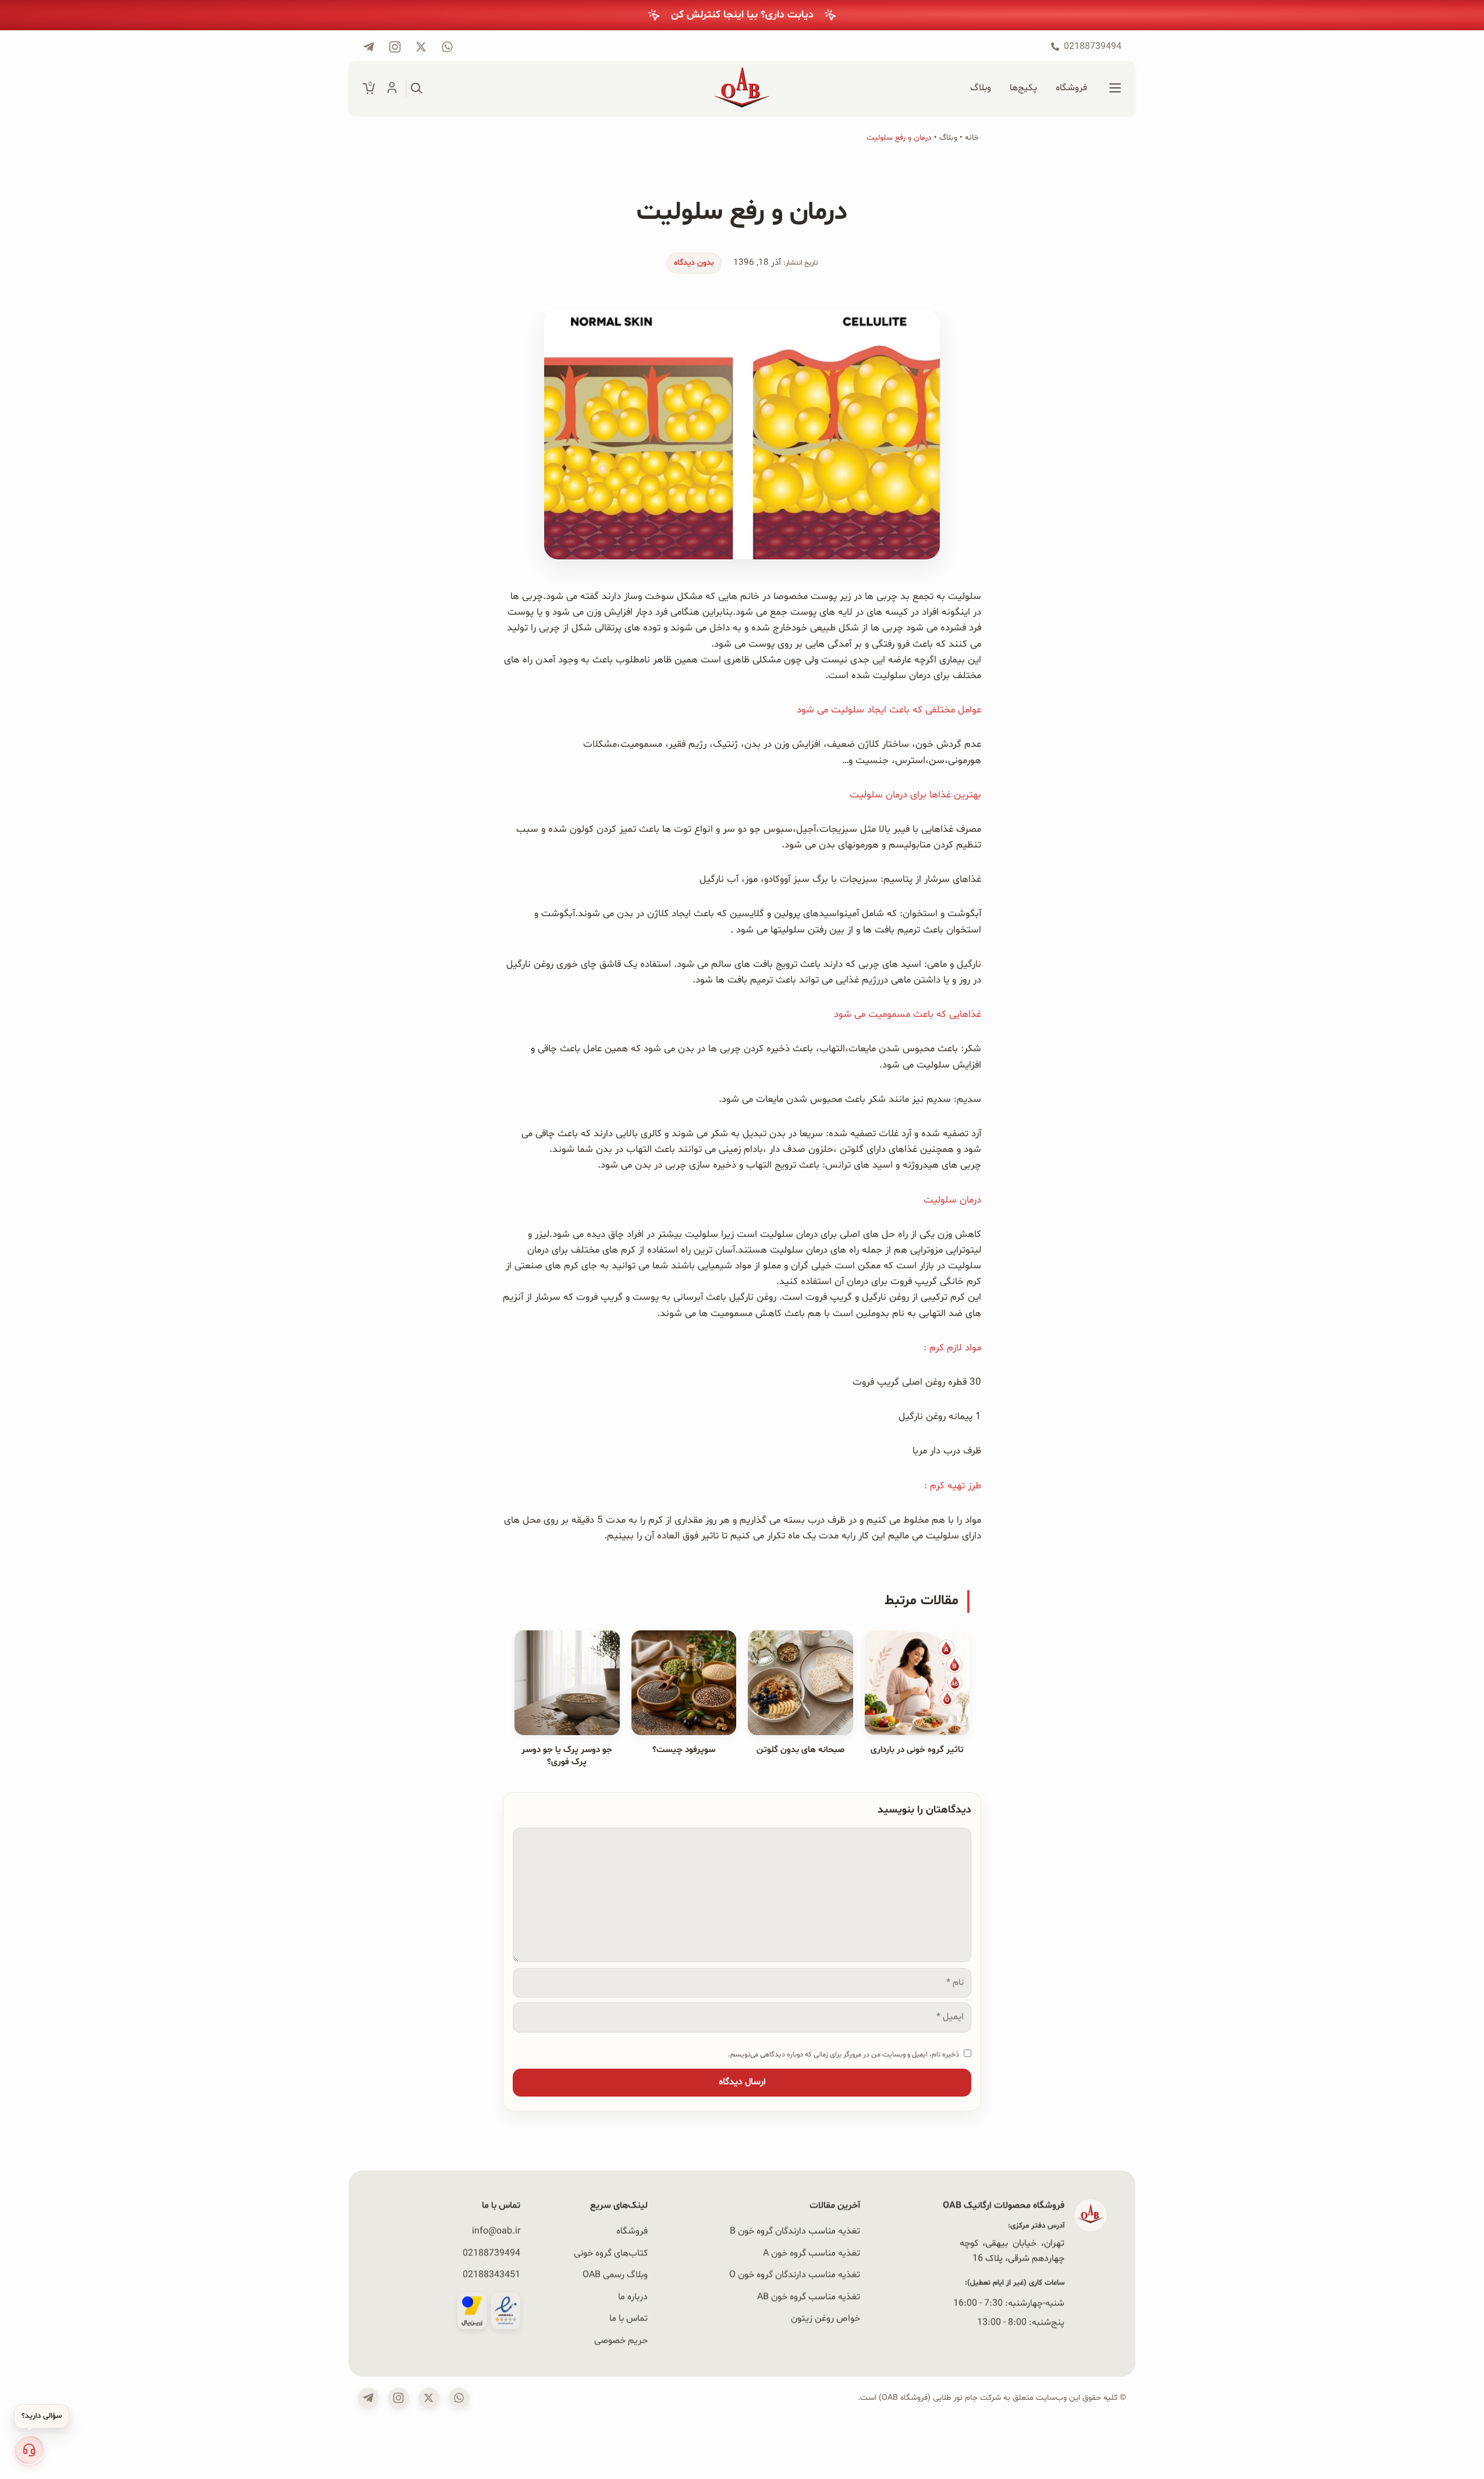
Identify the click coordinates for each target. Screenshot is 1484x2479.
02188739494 (491, 2253)
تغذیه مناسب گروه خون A (812, 2253)
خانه (972, 138)
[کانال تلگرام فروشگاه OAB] (369, 47)
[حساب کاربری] (392, 88)
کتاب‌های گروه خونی (611, 2253)
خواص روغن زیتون (826, 2318)
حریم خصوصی (621, 2340)
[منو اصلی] (1115, 88)
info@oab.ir (496, 2231)
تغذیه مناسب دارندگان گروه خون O (795, 2275)
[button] (29, 2450)
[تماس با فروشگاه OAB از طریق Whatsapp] (447, 47)
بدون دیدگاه (694, 263)
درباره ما (633, 2296)
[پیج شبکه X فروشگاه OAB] (421, 47)
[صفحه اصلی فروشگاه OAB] (742, 88)
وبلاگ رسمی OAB (615, 2275)
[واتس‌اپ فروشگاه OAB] (459, 2398)
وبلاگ (948, 138)
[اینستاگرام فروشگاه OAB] (399, 2398)
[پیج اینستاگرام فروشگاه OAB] (395, 47)
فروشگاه (632, 2231)
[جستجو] (417, 88)
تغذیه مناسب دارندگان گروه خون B (795, 2231)
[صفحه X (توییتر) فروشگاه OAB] (429, 2398)
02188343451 (491, 2275)
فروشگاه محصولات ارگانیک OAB (1004, 2205)
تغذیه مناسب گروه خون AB (809, 2296)
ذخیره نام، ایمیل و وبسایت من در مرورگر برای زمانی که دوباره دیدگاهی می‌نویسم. (844, 2054)
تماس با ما (629, 2318)
